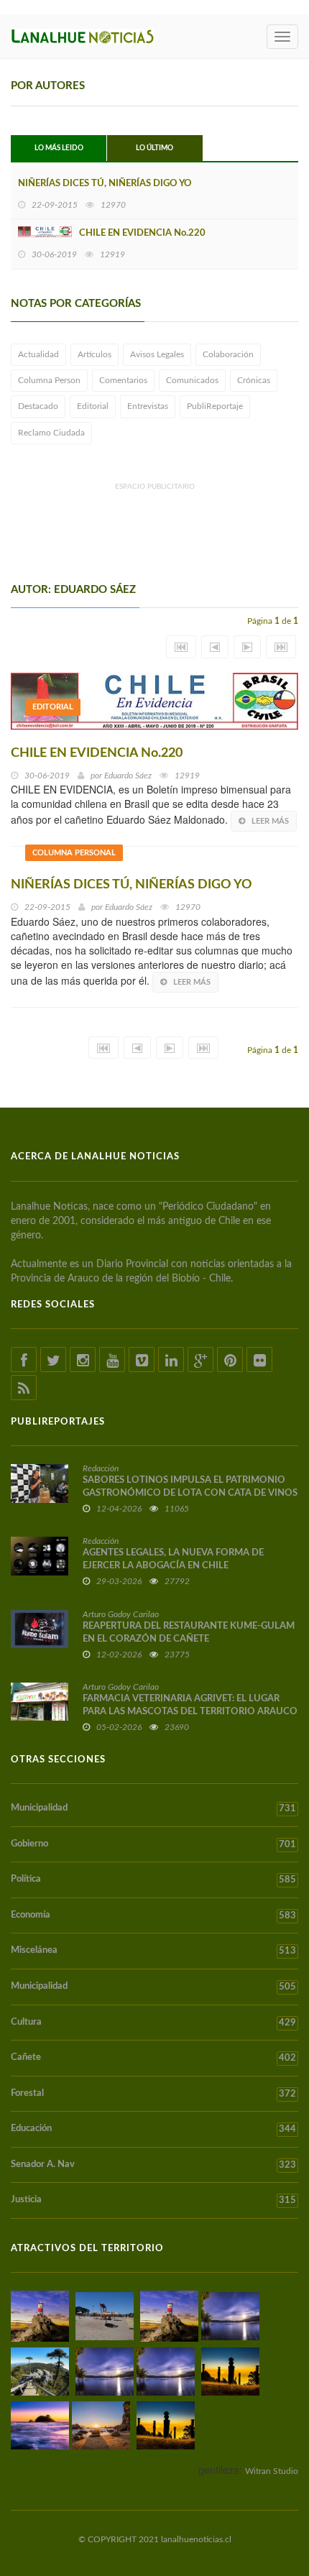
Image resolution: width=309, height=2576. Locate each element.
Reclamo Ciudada (51, 433)
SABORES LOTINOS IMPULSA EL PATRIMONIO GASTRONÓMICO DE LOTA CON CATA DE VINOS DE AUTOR (190, 1493)
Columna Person (49, 380)
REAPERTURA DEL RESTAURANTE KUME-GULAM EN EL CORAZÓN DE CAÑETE (189, 1633)
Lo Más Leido (59, 148)
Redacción (101, 1468)
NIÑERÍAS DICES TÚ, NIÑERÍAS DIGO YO (105, 184)
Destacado (38, 406)
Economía (153, 1915)
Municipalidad (153, 1808)
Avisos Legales (157, 354)
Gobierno (153, 1844)
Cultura (153, 2023)
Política (153, 1880)
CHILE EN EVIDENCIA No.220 (142, 233)
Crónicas (254, 380)
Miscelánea (153, 1951)
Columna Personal (74, 853)
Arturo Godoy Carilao (121, 1614)
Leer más (270, 821)
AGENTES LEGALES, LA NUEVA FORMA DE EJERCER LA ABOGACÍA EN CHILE (173, 1559)
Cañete (153, 2058)
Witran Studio (272, 2471)
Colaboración (228, 354)
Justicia (153, 2200)
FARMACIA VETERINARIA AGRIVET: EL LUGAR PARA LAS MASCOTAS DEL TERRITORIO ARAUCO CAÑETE (190, 1712)
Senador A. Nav (153, 2165)
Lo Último (154, 148)
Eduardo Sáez (128, 776)
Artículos (94, 354)
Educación (153, 2129)
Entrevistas (148, 406)
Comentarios (123, 380)
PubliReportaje (215, 406)
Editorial (93, 406)
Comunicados (192, 380)
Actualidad (38, 354)
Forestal (153, 2094)
